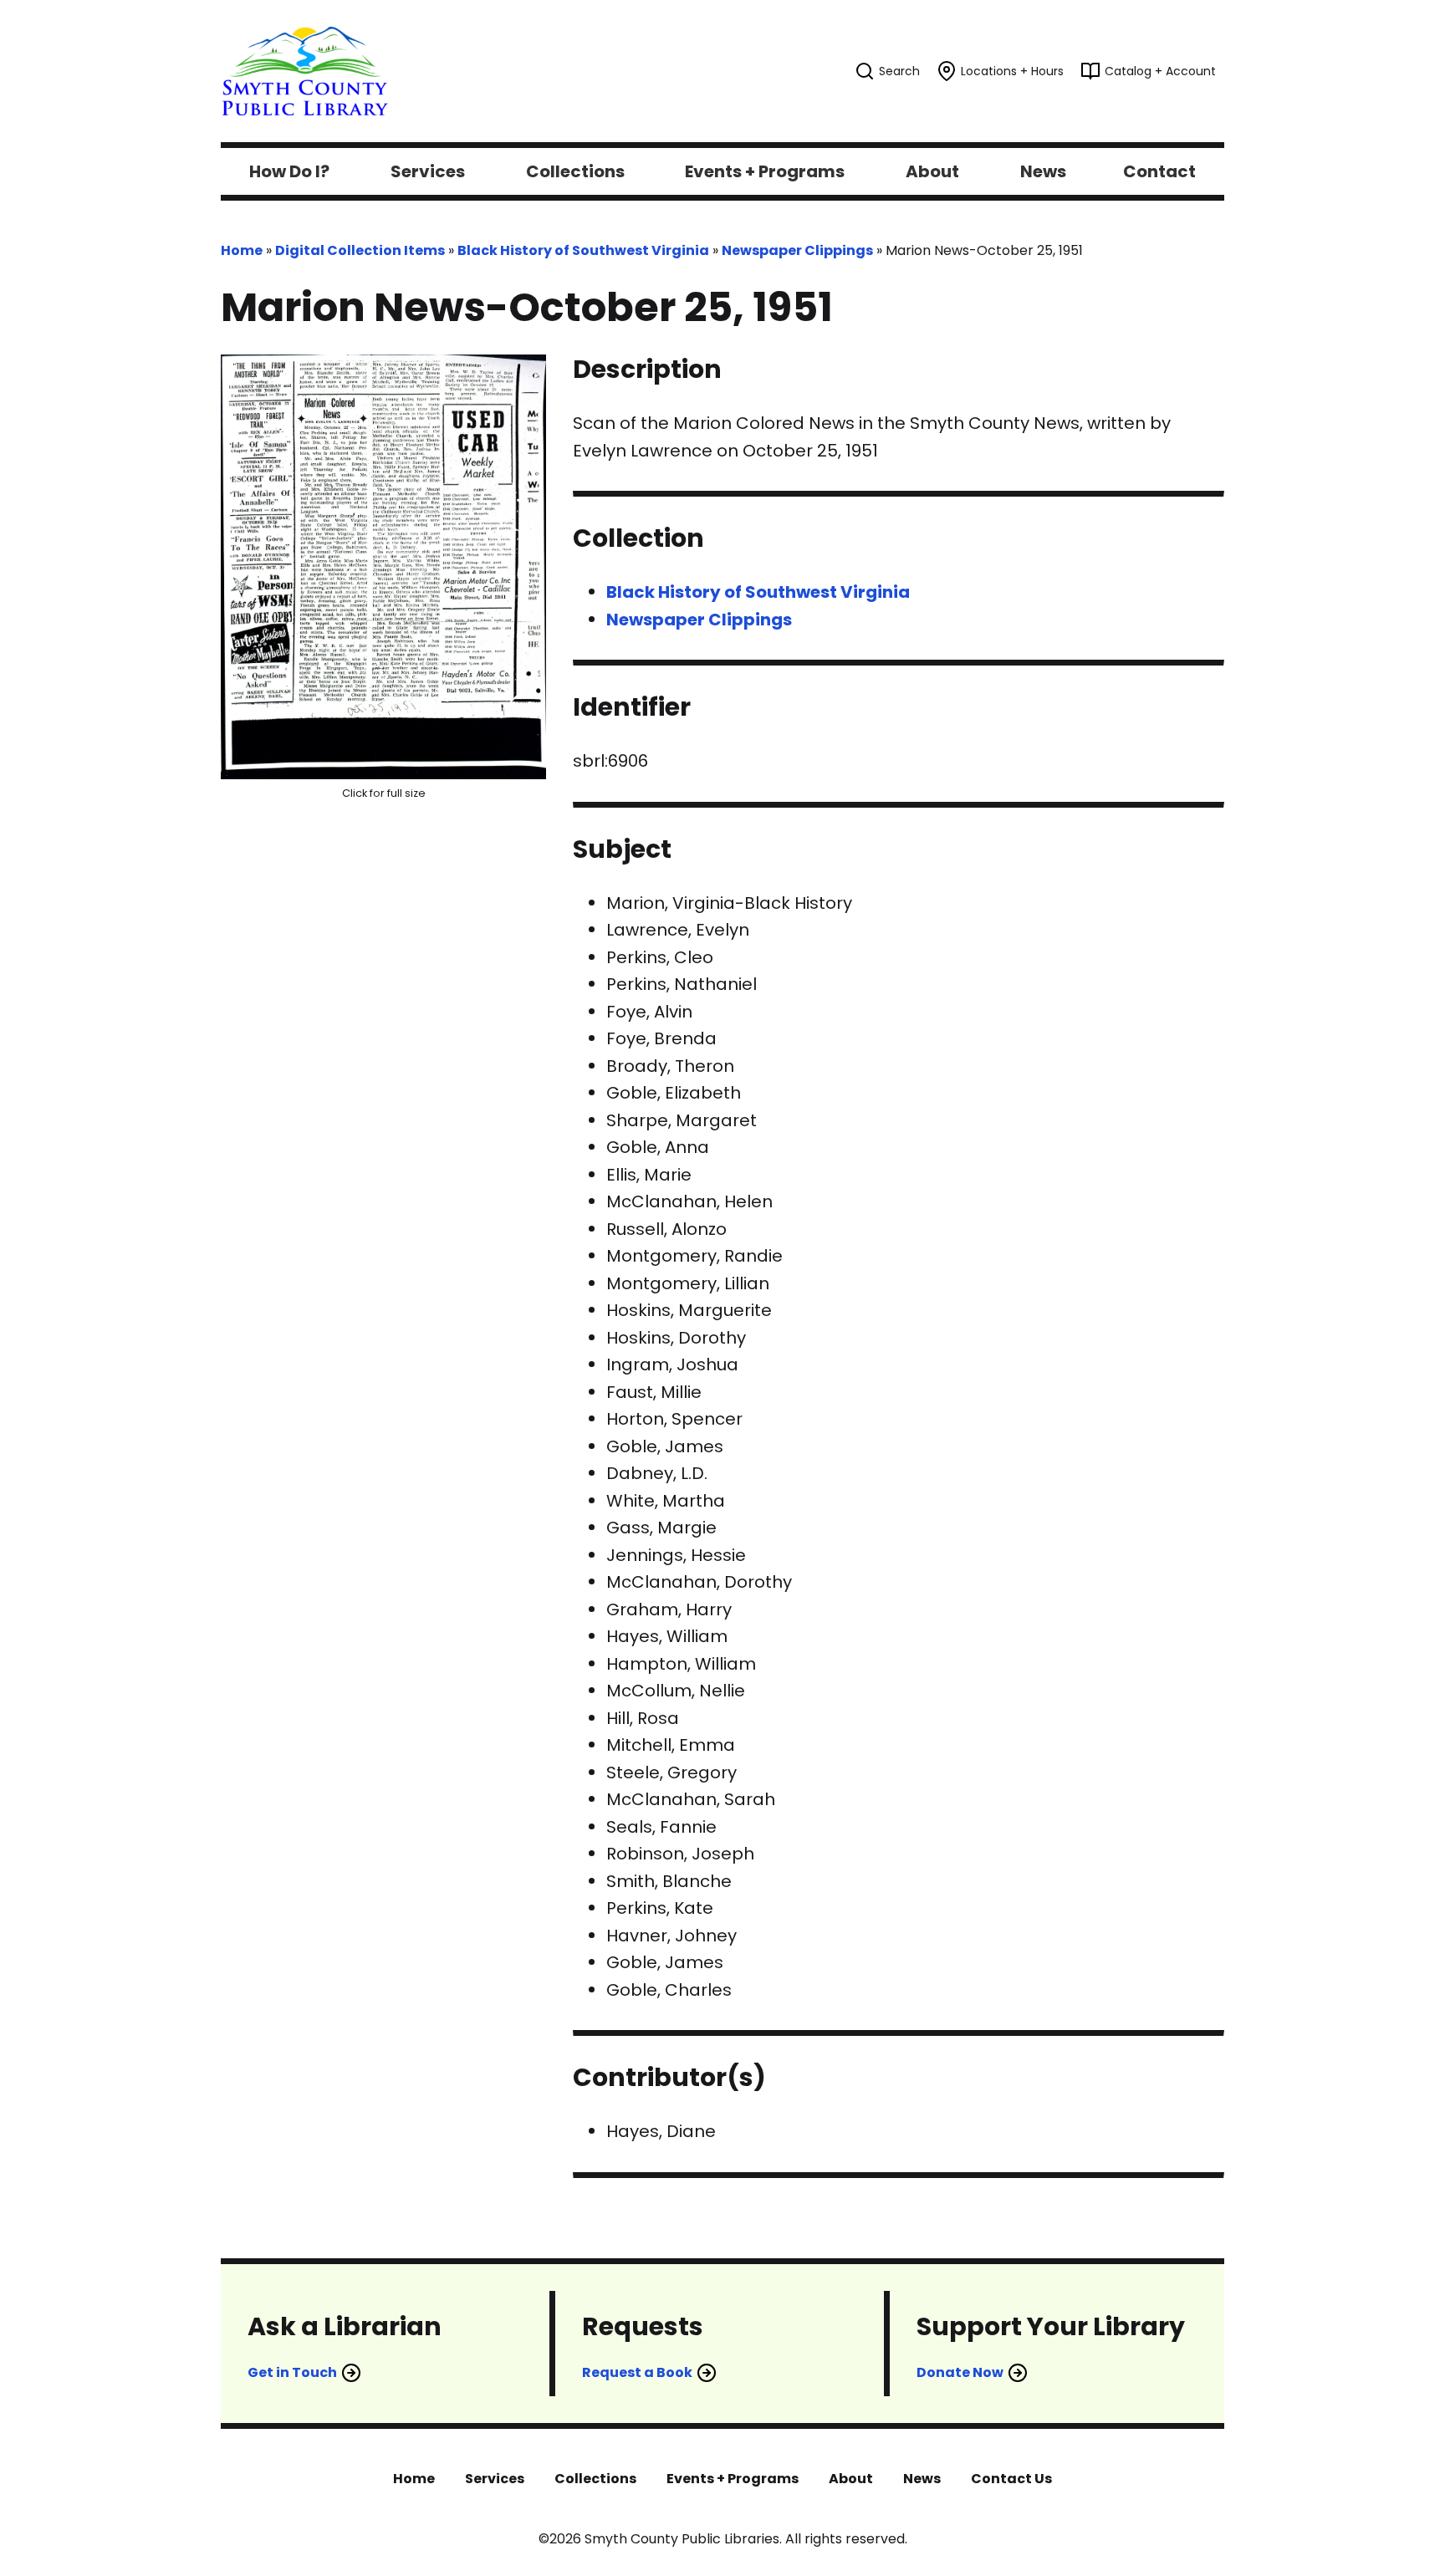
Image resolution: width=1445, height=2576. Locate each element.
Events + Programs (733, 2479)
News (922, 2479)
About (851, 2479)
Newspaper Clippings (797, 250)
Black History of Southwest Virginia (583, 250)
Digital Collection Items (360, 250)
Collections (595, 2479)
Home (242, 250)
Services (495, 2479)
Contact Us (1011, 2479)
